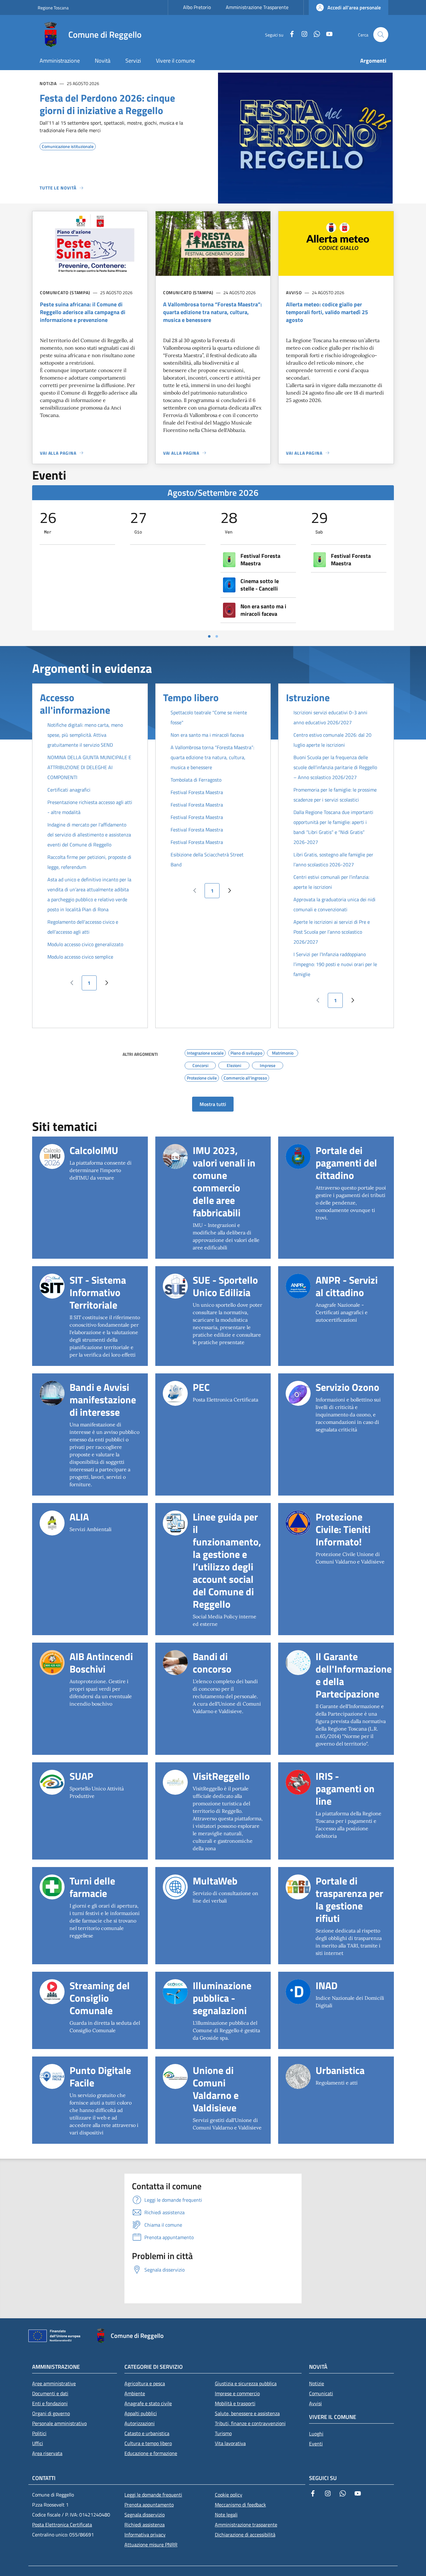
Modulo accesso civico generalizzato (85, 944)
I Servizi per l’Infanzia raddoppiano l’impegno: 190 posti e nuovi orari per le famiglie (335, 964)
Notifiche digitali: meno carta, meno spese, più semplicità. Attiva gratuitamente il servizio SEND (85, 735)
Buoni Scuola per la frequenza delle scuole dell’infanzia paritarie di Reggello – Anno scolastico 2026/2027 (335, 767)
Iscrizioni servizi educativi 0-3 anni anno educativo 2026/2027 (330, 717)
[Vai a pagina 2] (217, 636)
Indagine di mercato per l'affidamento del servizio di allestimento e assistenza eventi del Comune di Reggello (89, 835)
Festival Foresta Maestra (260, 560)
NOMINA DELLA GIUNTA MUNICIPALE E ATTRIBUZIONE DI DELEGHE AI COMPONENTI (89, 767)
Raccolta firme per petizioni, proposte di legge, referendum (89, 862)
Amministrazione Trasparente (257, 7)
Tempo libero (191, 697)
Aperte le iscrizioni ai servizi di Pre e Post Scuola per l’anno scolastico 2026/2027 (332, 932)
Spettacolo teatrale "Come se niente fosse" (209, 717)
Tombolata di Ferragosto (196, 780)
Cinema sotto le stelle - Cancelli (260, 585)
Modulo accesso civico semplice (80, 957)
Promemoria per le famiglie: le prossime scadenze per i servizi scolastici (335, 795)
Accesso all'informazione (75, 704)
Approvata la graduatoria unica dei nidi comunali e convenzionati (334, 904)
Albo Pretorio (197, 7)
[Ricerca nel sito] (381, 35)
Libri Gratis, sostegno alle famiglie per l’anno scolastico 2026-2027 (333, 859)
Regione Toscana (53, 8)
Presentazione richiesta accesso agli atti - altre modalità (90, 807)
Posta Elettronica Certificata (62, 2525)
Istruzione (308, 697)
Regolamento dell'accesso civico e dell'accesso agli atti (83, 927)
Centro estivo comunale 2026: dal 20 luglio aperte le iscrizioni (332, 740)
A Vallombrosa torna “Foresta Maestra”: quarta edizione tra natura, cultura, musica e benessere (212, 757)
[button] (349, 7)
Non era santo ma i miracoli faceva (263, 610)
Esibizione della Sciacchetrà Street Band (207, 859)
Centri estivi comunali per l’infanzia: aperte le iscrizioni (331, 882)
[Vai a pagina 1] (209, 636)
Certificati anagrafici (69, 790)
